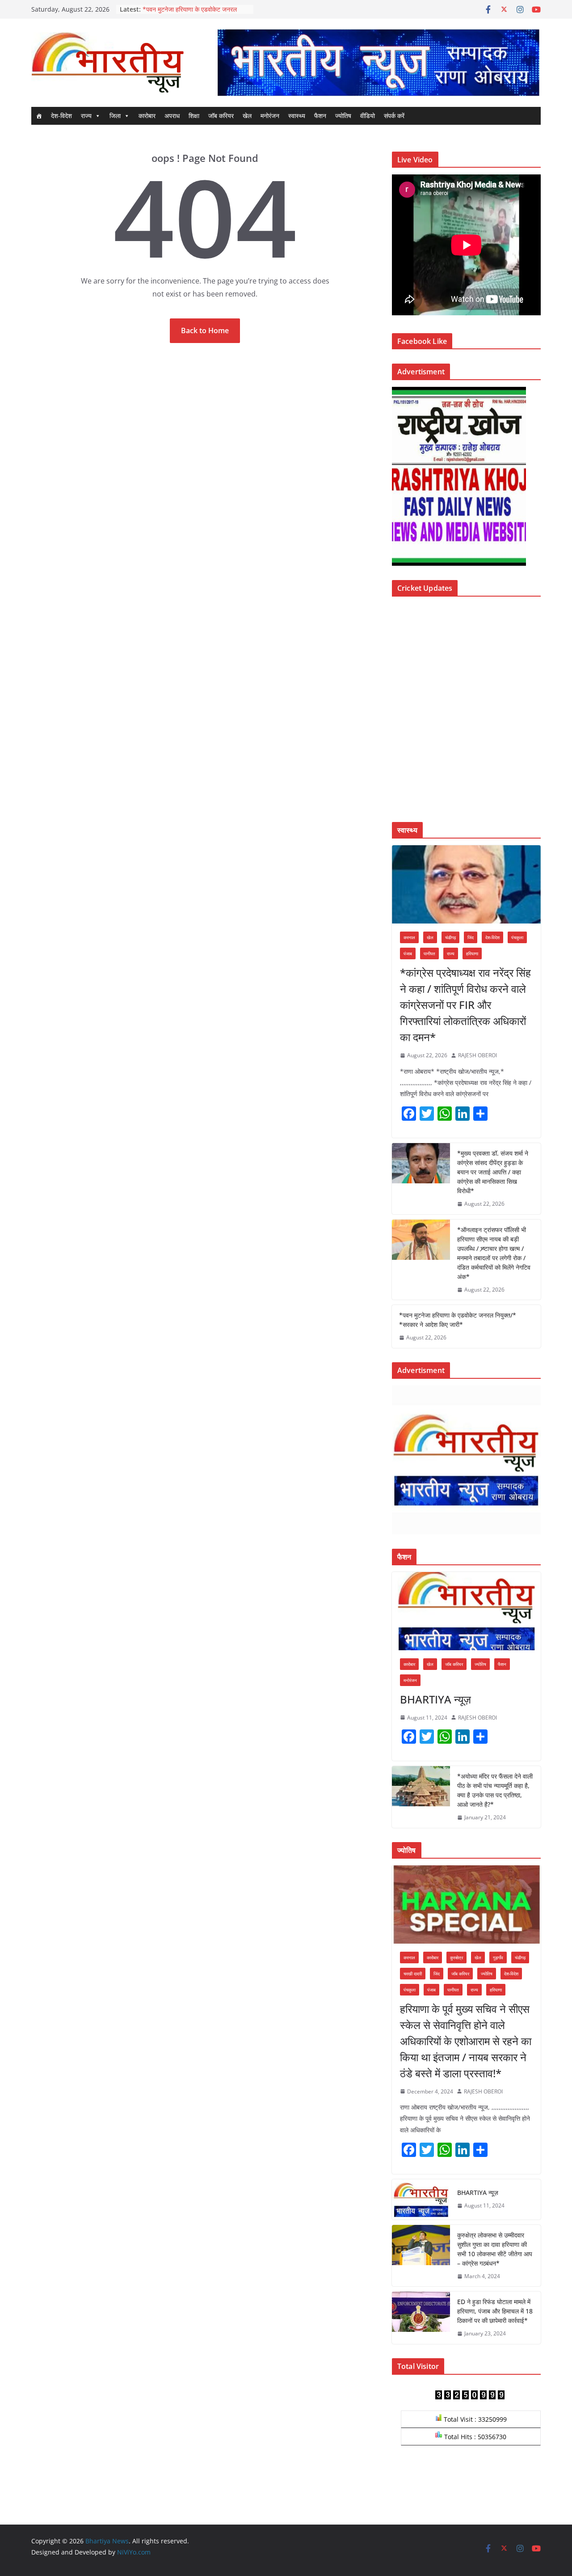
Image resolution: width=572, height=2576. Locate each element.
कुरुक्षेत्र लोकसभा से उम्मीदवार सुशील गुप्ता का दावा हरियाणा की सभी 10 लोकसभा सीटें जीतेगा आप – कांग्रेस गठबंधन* (495, 2249)
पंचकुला (517, 937)
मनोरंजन (270, 116)
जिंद (471, 937)
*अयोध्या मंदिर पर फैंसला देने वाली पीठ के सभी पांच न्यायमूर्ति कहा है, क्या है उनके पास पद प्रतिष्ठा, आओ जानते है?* (495, 1790)
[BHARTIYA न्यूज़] (466, 1611)
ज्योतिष (343, 116)
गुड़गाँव (498, 1957)
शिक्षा (194, 116)
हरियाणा (472, 953)
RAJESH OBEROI (477, 1055)
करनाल (409, 937)
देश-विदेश (61, 116)
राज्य (86, 116)
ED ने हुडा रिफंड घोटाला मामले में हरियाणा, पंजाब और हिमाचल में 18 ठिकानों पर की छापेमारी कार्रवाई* (495, 2311)
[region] (378, 62)
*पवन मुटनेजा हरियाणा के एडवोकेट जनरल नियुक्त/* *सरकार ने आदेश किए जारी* (458, 1320)
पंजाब (408, 953)
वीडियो (368, 116)
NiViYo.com (134, 2552)
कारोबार (147, 116)
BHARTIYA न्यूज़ (435, 1699)
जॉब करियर (221, 116)
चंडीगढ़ (450, 937)
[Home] (39, 116)
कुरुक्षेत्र (456, 1957)
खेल (247, 116)
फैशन (320, 116)
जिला (115, 116)
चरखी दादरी (413, 1974)
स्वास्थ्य (297, 116)
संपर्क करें (394, 116)
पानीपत (429, 953)
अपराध (172, 116)
